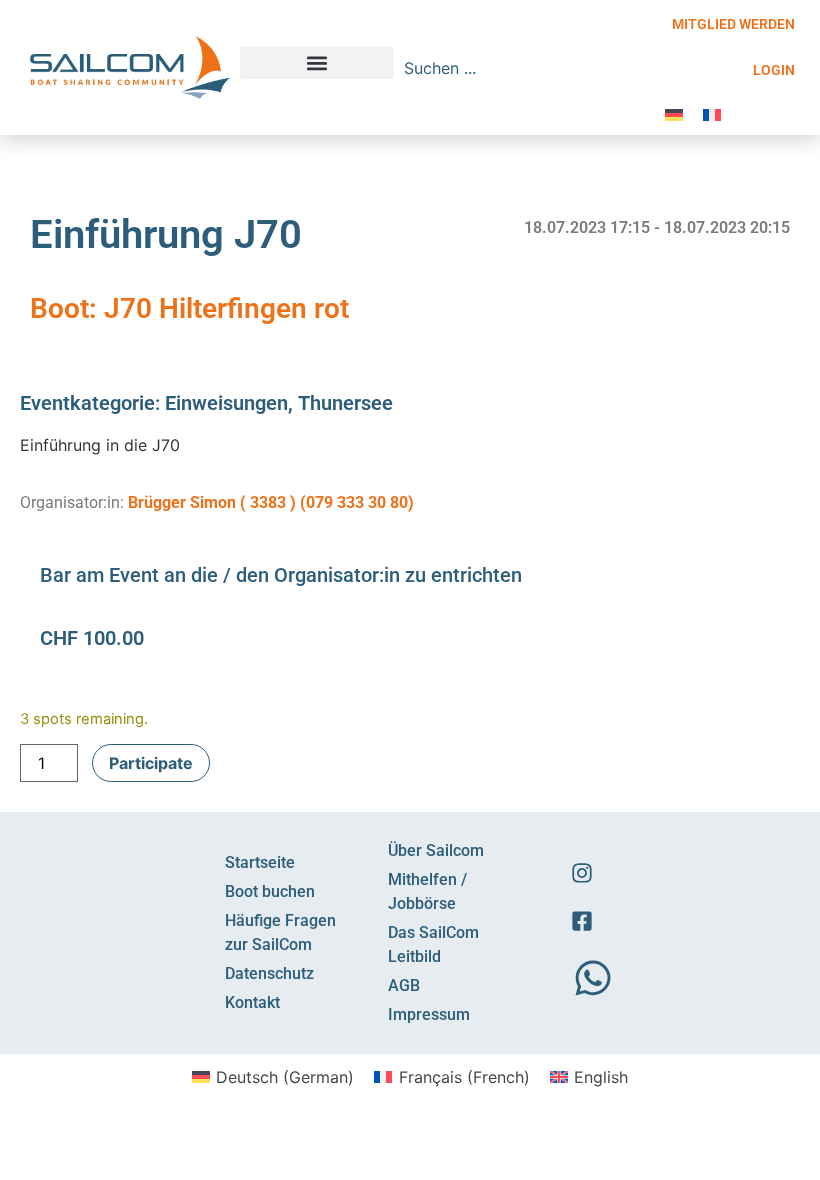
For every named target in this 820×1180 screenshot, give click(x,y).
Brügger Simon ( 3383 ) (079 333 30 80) (271, 502)
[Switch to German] (674, 113)
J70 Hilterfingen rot (226, 308)
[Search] (637, 68)
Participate (151, 763)
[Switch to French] (712, 113)
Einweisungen (226, 403)
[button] (317, 62)
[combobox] (511, 68)
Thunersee (345, 403)
